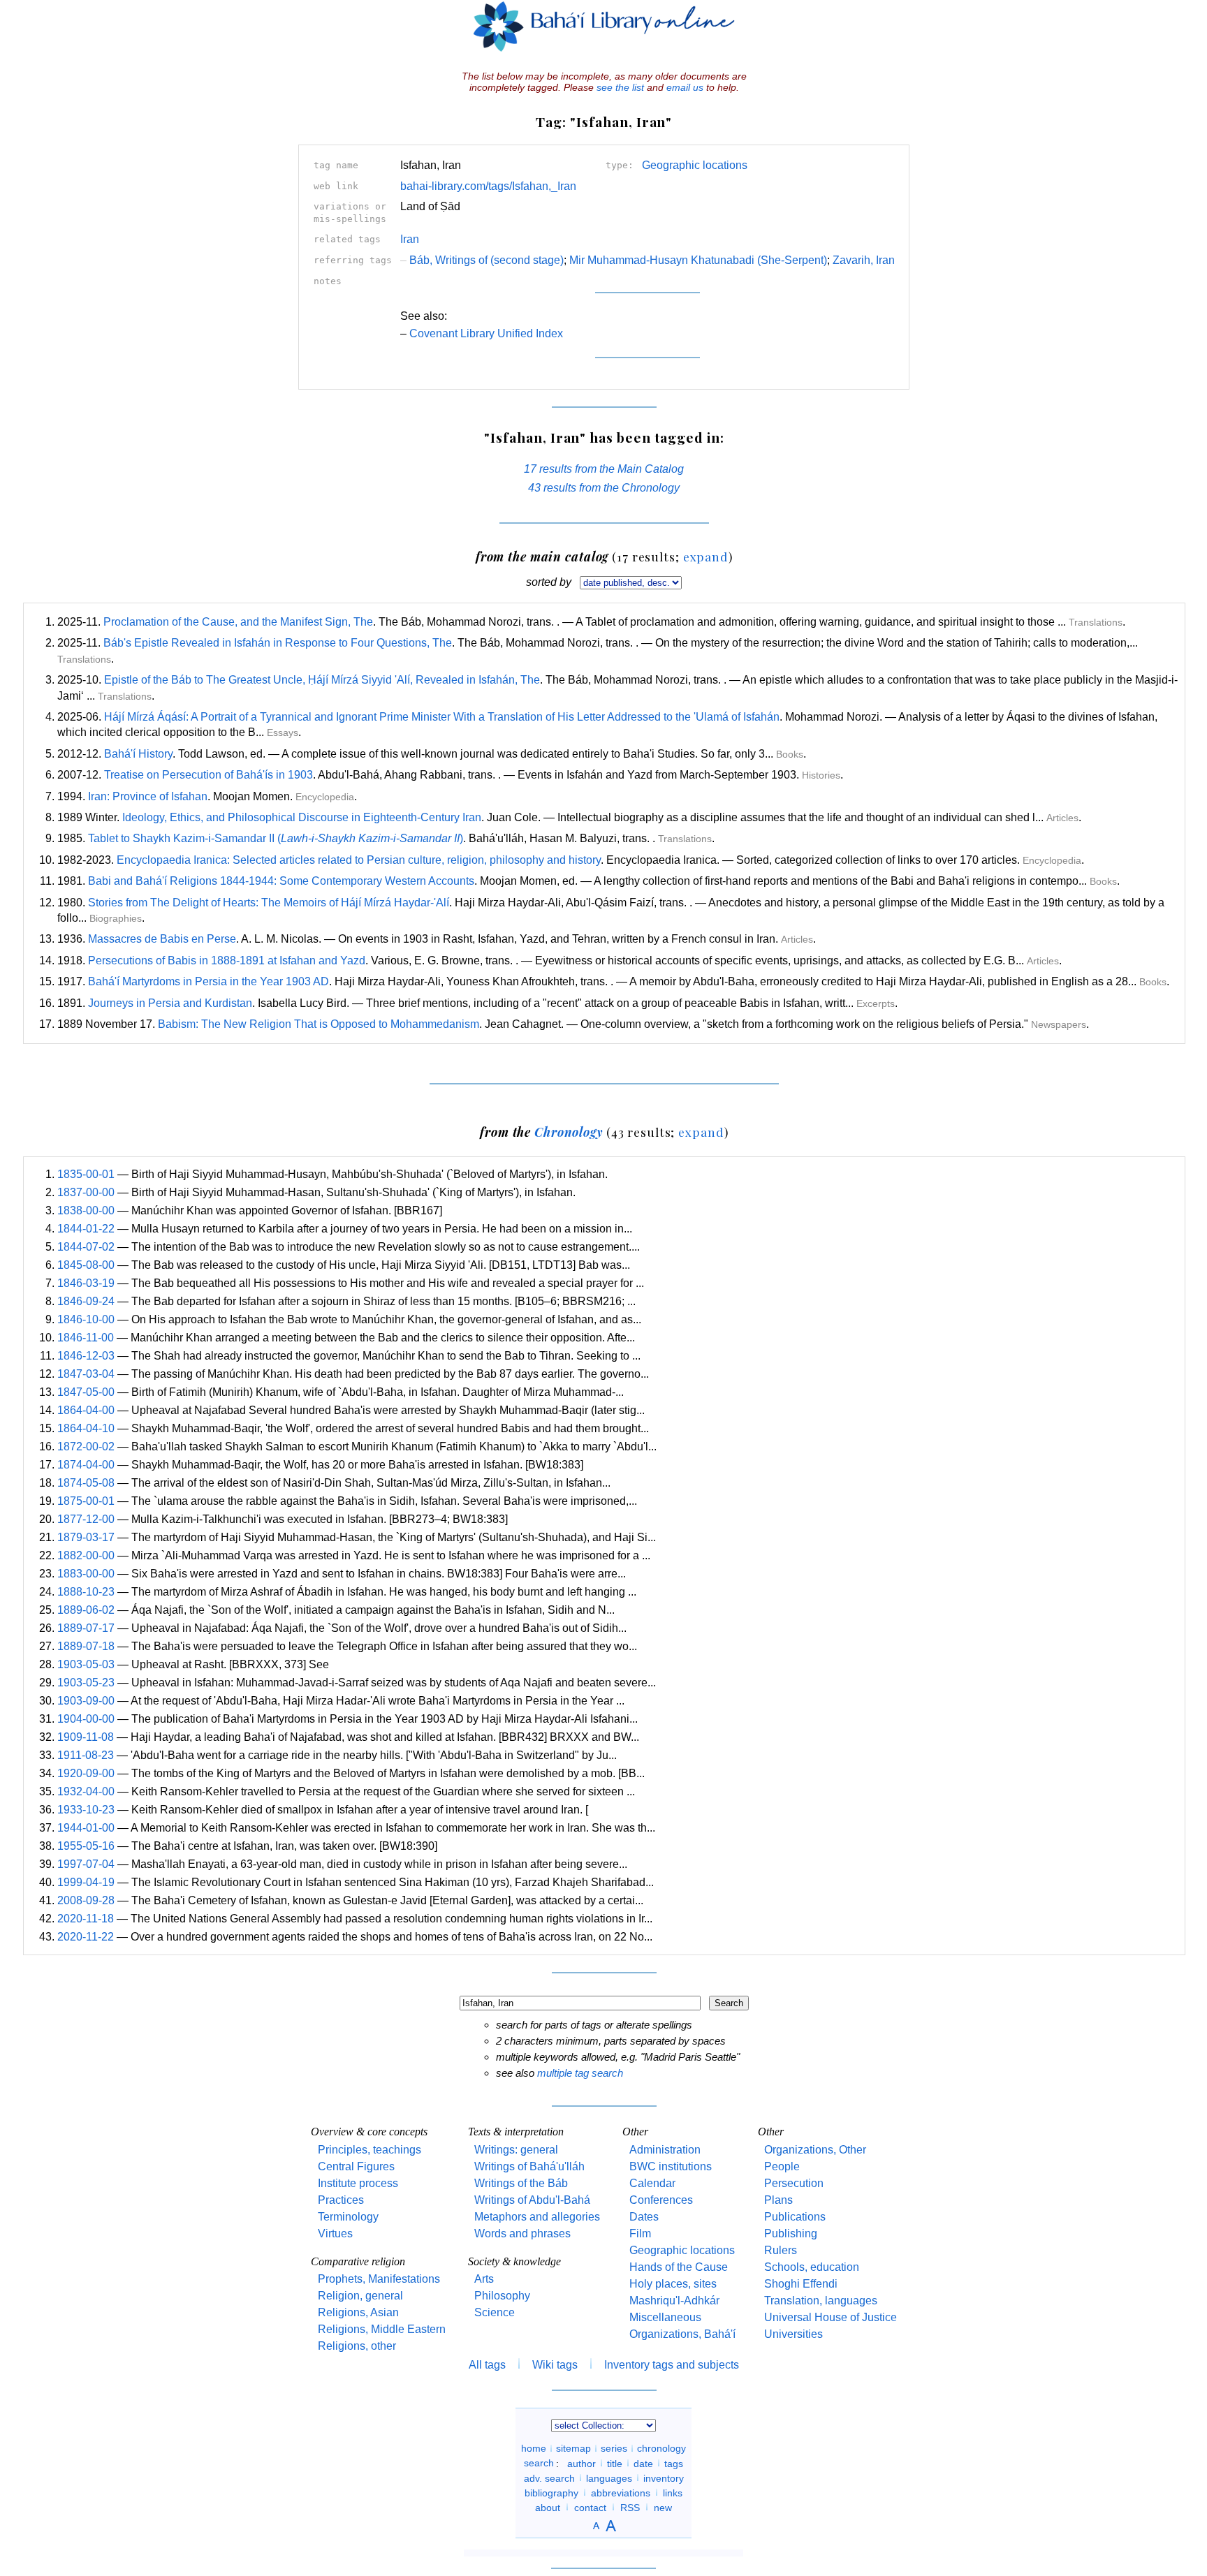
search (539, 2463)
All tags (487, 2365)
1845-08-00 (86, 1265)
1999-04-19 (86, 1882)
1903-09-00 (86, 1701)
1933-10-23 (86, 1810)
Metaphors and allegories (537, 2217)
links (673, 2492)
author (581, 2463)
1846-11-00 (86, 1338)
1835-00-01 (86, 1174)
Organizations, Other (815, 2150)
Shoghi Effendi (801, 2284)
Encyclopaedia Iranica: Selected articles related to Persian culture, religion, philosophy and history (359, 860)
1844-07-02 (86, 1247)
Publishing (791, 2233)
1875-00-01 (86, 1501)
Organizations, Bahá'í (682, 2334)
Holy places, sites (673, 2284)
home (534, 2448)
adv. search (549, 2478)
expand (706, 556)
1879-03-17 (86, 1537)
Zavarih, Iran (864, 260)
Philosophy (502, 2296)
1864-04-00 (86, 1410)
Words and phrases (522, 2233)
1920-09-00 (86, 1773)
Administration (665, 2150)
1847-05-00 (86, 1392)
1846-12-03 (86, 1356)
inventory (664, 2478)
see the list (620, 87)
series (614, 2448)
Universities (793, 2334)
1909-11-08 (86, 1737)
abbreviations (621, 2492)
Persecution (794, 2183)
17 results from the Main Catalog (604, 469)
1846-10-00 (86, 1319)
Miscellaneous (665, 2317)
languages (609, 2478)
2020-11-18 (86, 1919)
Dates (644, 2217)
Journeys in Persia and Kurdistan (170, 1003)
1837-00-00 (86, 1192)
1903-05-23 (86, 1683)
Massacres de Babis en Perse (162, 939)
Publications (795, 2217)
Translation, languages (821, 2301)
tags (674, 2463)
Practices (341, 2200)
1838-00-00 (86, 1210)
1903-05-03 (86, 1664)
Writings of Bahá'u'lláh (529, 2166)
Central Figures (356, 2166)
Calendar (652, 2183)
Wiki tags (555, 2365)
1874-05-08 (86, 1483)
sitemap (573, 2448)
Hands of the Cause (679, 2267)
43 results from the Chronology (604, 488)
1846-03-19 (86, 1283)
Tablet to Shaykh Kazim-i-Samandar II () (276, 838)
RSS (630, 2507)
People (782, 2166)
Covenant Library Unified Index (486, 333)
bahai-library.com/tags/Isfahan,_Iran (488, 186)
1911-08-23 (86, 1755)
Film (640, 2233)
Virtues (335, 2233)
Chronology (569, 1132)
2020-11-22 (86, 1937)
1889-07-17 (86, 1628)
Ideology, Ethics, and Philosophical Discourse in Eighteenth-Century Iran (302, 817)
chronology (661, 2448)
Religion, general (360, 2296)
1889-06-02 (86, 1610)
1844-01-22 (86, 1229)
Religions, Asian (358, 2312)
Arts (484, 2279)
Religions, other (357, 2346)
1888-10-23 (86, 1592)
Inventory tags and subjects (672, 2365)
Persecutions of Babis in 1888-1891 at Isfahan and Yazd (227, 961)
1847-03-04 (86, 1374)
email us (685, 87)
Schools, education (812, 2267)
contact (590, 2507)
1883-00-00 (86, 1574)
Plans (778, 2200)
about (548, 2507)
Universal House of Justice (831, 2317)
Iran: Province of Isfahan (148, 796)
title (615, 2463)
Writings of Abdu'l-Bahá (532, 2200)
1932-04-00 (86, 1791)
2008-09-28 (86, 1900)
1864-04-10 (86, 1428)
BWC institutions (671, 2166)
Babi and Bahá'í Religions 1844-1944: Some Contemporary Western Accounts (281, 881)
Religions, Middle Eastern (382, 2329)
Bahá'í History (138, 754)
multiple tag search (580, 2073)
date (643, 2463)
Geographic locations (695, 165)
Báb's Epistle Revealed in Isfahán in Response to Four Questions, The (278, 643)
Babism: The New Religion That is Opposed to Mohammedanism (319, 1024)
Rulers (781, 2250)
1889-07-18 (86, 1646)
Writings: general (516, 2150)
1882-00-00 (86, 1555)
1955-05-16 (86, 1846)
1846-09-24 (86, 1301)
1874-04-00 (86, 1465)
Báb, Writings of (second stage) (482, 260)
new (663, 2507)
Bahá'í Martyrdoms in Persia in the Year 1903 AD (209, 981)
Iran (410, 239)
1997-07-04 (86, 1864)
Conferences (661, 2200)
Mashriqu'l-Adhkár (674, 2301)
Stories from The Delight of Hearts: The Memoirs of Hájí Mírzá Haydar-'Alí (269, 903)
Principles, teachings (370, 2150)
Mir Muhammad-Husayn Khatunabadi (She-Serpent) (698, 260)
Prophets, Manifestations (379, 2279)
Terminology (348, 2217)
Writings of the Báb (521, 2183)
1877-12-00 (86, 1519)
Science (495, 2312)
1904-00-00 (86, 1719)
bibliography (551, 2492)
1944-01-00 (86, 1828)
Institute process (358, 2183)
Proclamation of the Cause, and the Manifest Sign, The (238, 622)
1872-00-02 (86, 1447)
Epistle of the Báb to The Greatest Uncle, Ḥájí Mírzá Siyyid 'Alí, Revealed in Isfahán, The (322, 680)
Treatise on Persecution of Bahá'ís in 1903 (209, 775)
